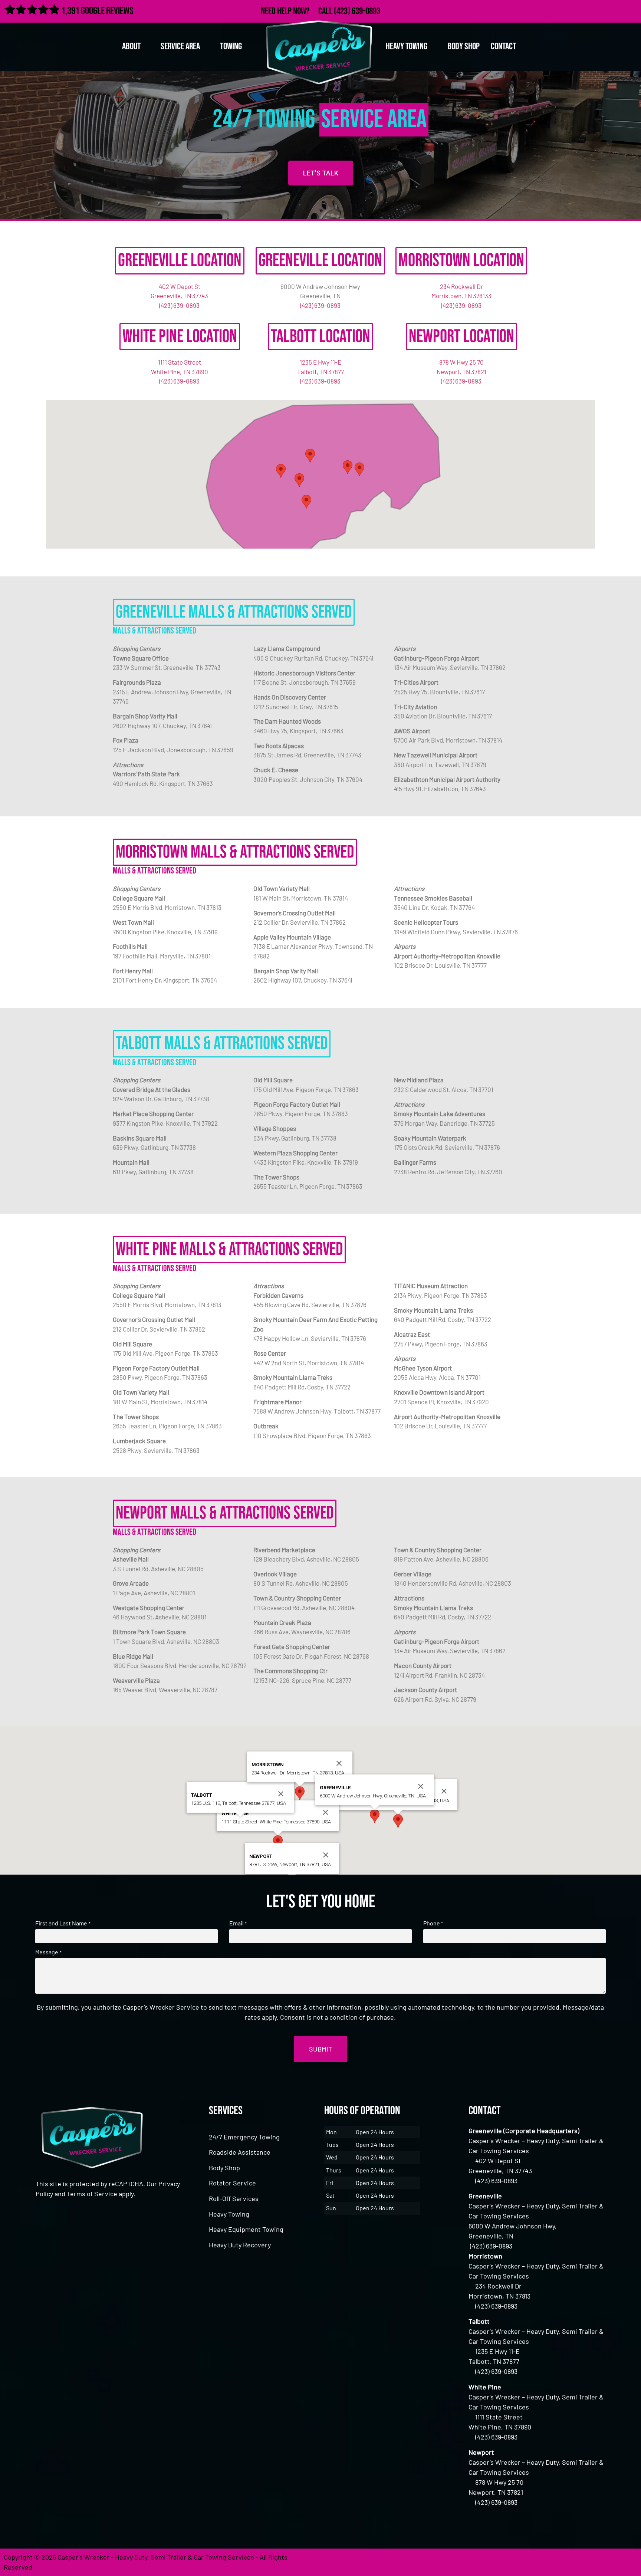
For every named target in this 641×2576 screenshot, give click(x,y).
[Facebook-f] (583, 10)
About (131, 47)
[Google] (615, 10)
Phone (433, 1923)
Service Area (180, 47)
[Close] (444, 1791)
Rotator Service (232, 2183)
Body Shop (464, 47)
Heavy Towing (229, 2214)
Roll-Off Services (234, 2198)
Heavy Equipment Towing (246, 2229)
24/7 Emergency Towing (244, 2137)
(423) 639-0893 (357, 11)
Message (48, 1952)
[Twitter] (599, 10)
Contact (503, 47)
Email (238, 1923)
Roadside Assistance (240, 2152)
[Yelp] (631, 10)
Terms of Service (92, 2194)
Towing (231, 47)
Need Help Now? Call (297, 11)
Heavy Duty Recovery (240, 2245)
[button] (359, 469)
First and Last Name (63, 1923)
